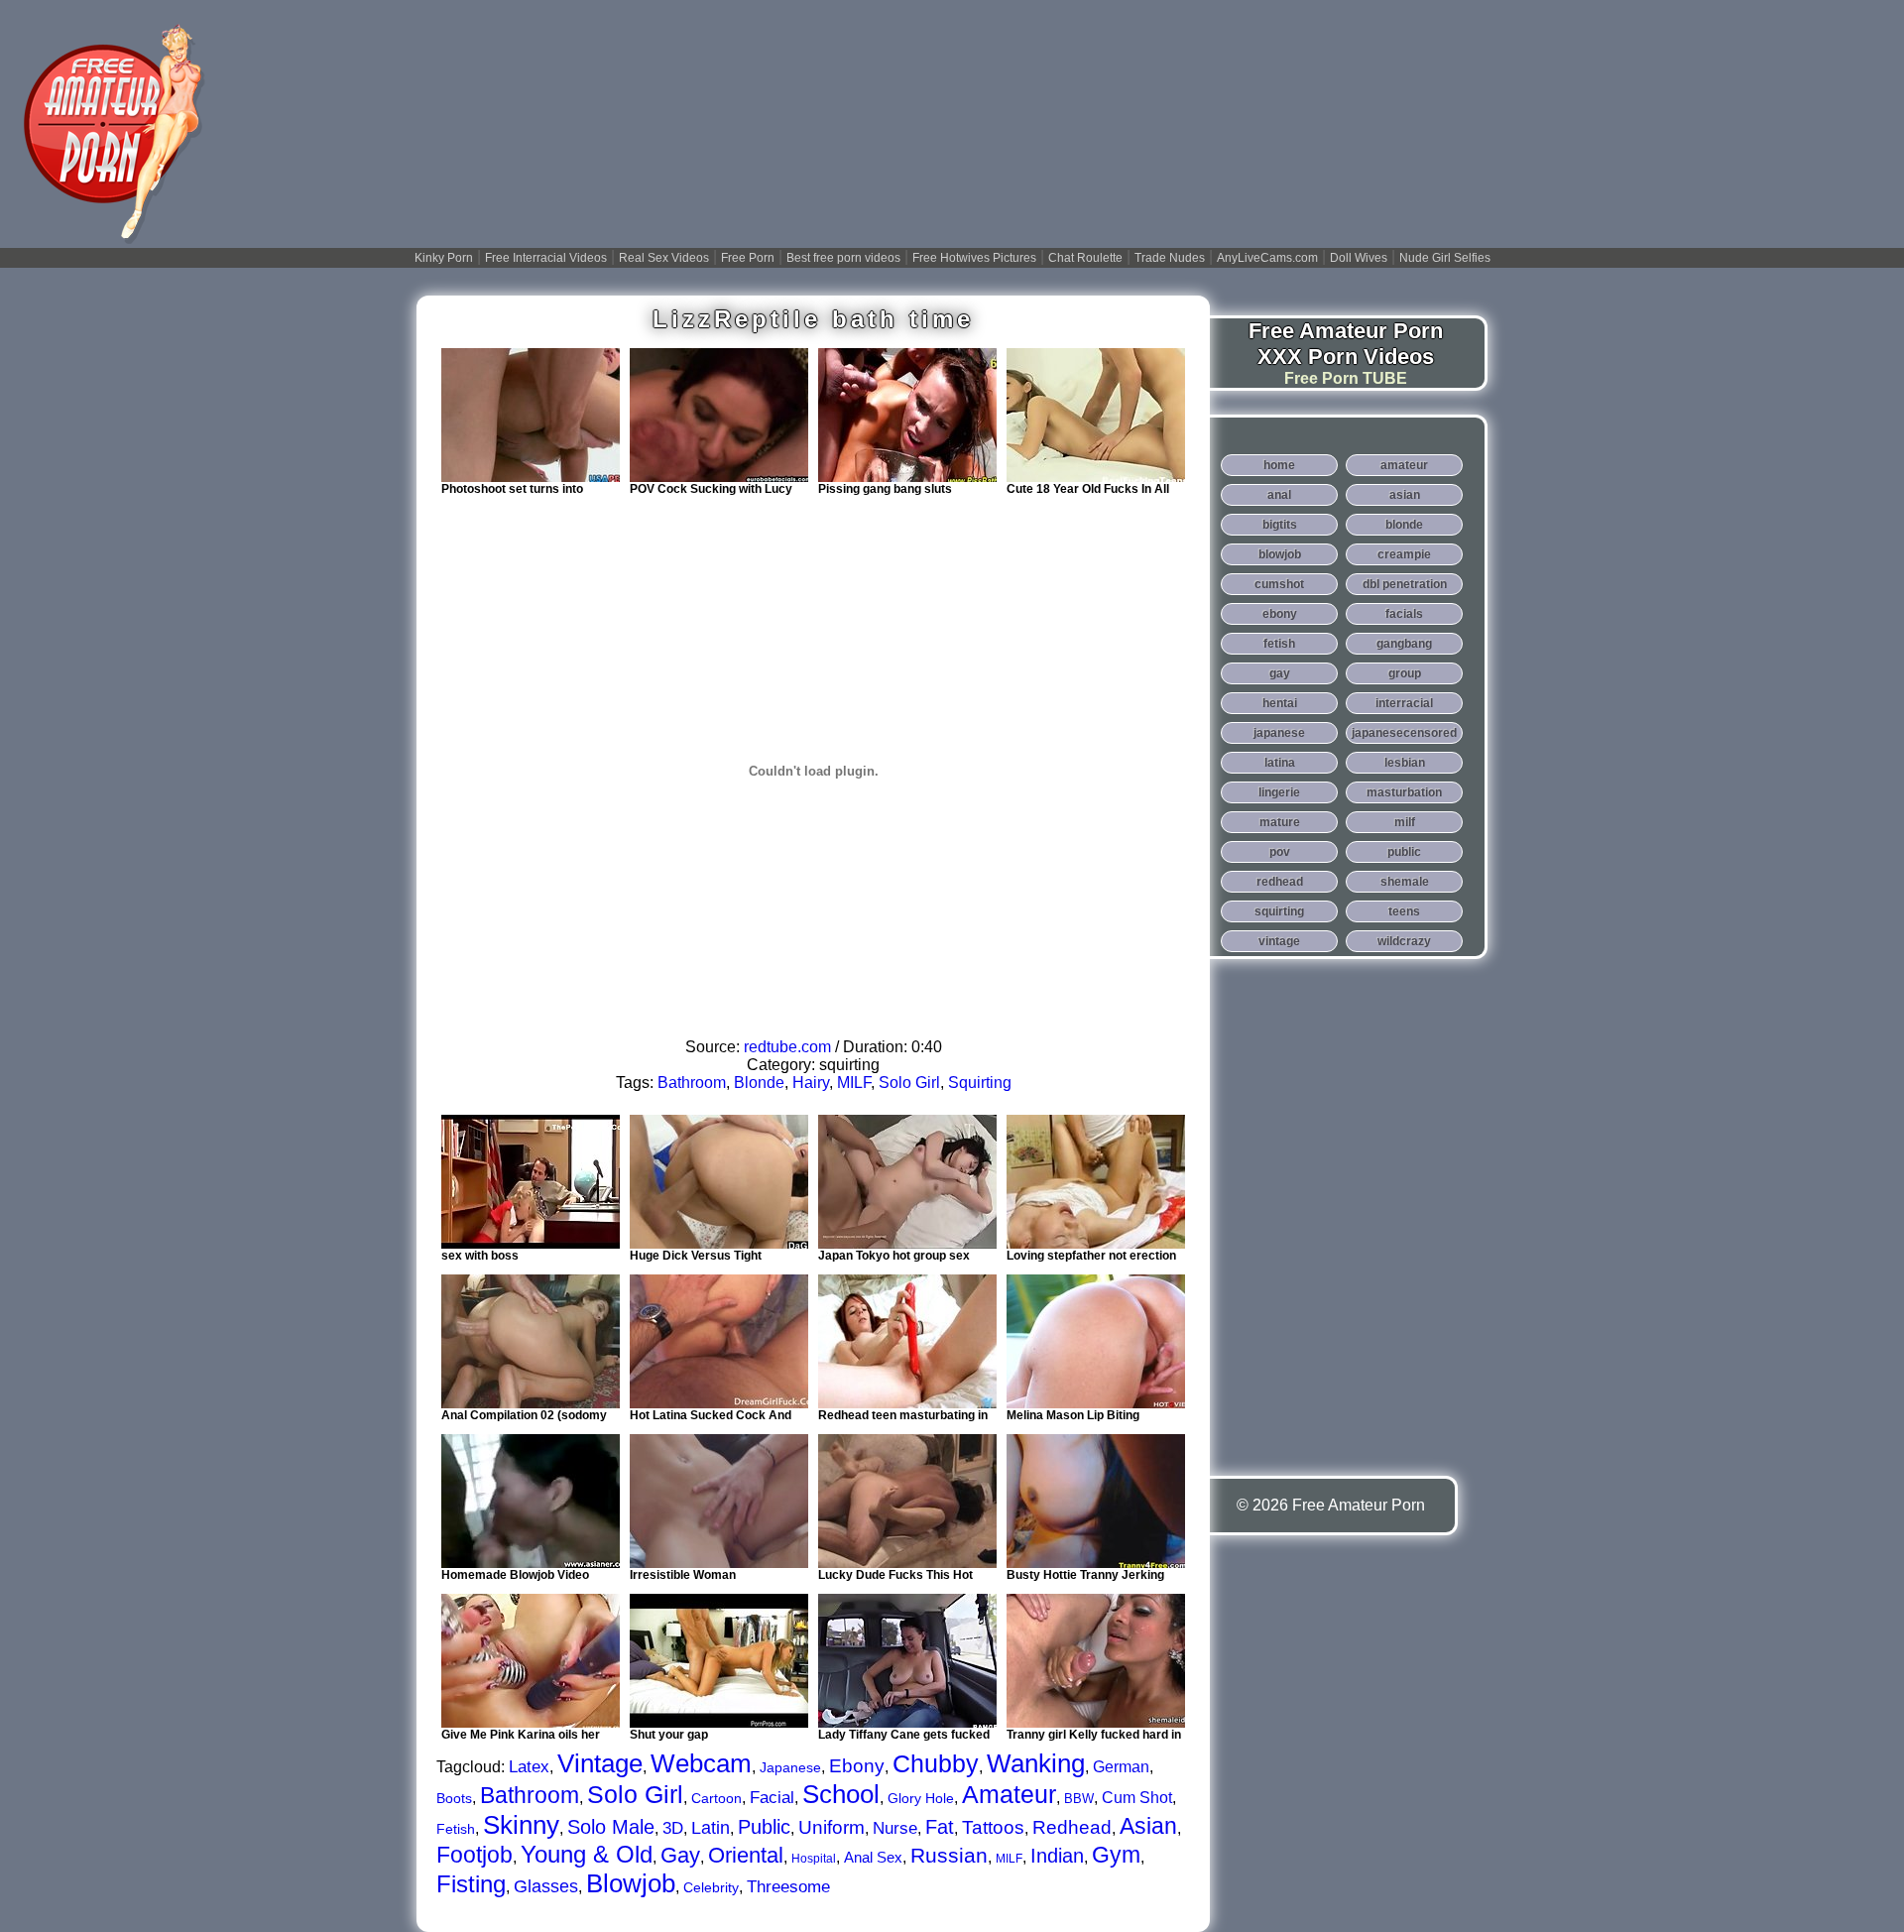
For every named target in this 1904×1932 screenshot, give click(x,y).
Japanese (790, 1767)
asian (1405, 495)
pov (1280, 852)
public (1404, 852)
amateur (1404, 465)
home (1279, 465)
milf (1405, 822)
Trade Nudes (1170, 258)
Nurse (895, 1828)
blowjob (1280, 554)
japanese (1279, 733)
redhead (1280, 882)
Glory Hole (921, 1798)
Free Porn (748, 258)
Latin (711, 1828)
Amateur (1009, 1794)
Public (764, 1827)
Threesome (788, 1887)
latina (1280, 763)
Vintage (600, 1763)
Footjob (475, 1855)
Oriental (746, 1855)
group (1405, 673)
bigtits (1280, 525)
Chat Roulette (1085, 258)
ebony (1280, 614)
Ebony (857, 1766)
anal (1279, 495)
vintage (1279, 941)
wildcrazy (1404, 941)
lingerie (1279, 792)
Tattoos (993, 1827)
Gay (680, 1855)
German (1121, 1767)
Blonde (759, 1083)
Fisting (471, 1884)
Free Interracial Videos (546, 258)
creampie (1404, 554)
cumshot (1279, 584)
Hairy (811, 1083)
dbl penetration (1405, 584)
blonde (1404, 525)
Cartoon (716, 1798)
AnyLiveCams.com (1267, 258)
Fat (940, 1827)
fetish (1279, 644)
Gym (1116, 1855)
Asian (1148, 1826)
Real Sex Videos (664, 258)
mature (1280, 822)
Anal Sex (873, 1857)
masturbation (1404, 792)
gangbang (1404, 644)
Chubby (936, 1763)
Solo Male (611, 1827)
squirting (1279, 911)
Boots (454, 1798)
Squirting (980, 1083)
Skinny (521, 1825)
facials (1404, 614)
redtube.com (787, 1047)
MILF (854, 1083)
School (841, 1794)
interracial (1404, 703)
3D (673, 1828)
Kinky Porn (444, 258)
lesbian (1405, 763)
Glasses (546, 1886)
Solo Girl (909, 1083)
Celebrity (711, 1887)
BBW (1079, 1799)
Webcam (701, 1763)
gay (1280, 673)
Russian (949, 1855)
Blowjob (631, 1883)
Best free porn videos (843, 258)
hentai (1280, 703)
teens (1404, 911)
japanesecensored (1404, 733)
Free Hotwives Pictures (974, 258)
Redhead (1072, 1827)
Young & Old (587, 1854)
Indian (1057, 1856)
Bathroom (692, 1083)
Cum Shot (1137, 1798)
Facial (772, 1798)
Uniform (832, 1827)
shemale (1405, 882)
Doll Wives (1359, 258)
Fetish (456, 1829)
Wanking (1036, 1763)
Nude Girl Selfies (1445, 258)
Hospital (814, 1859)
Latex (529, 1767)
